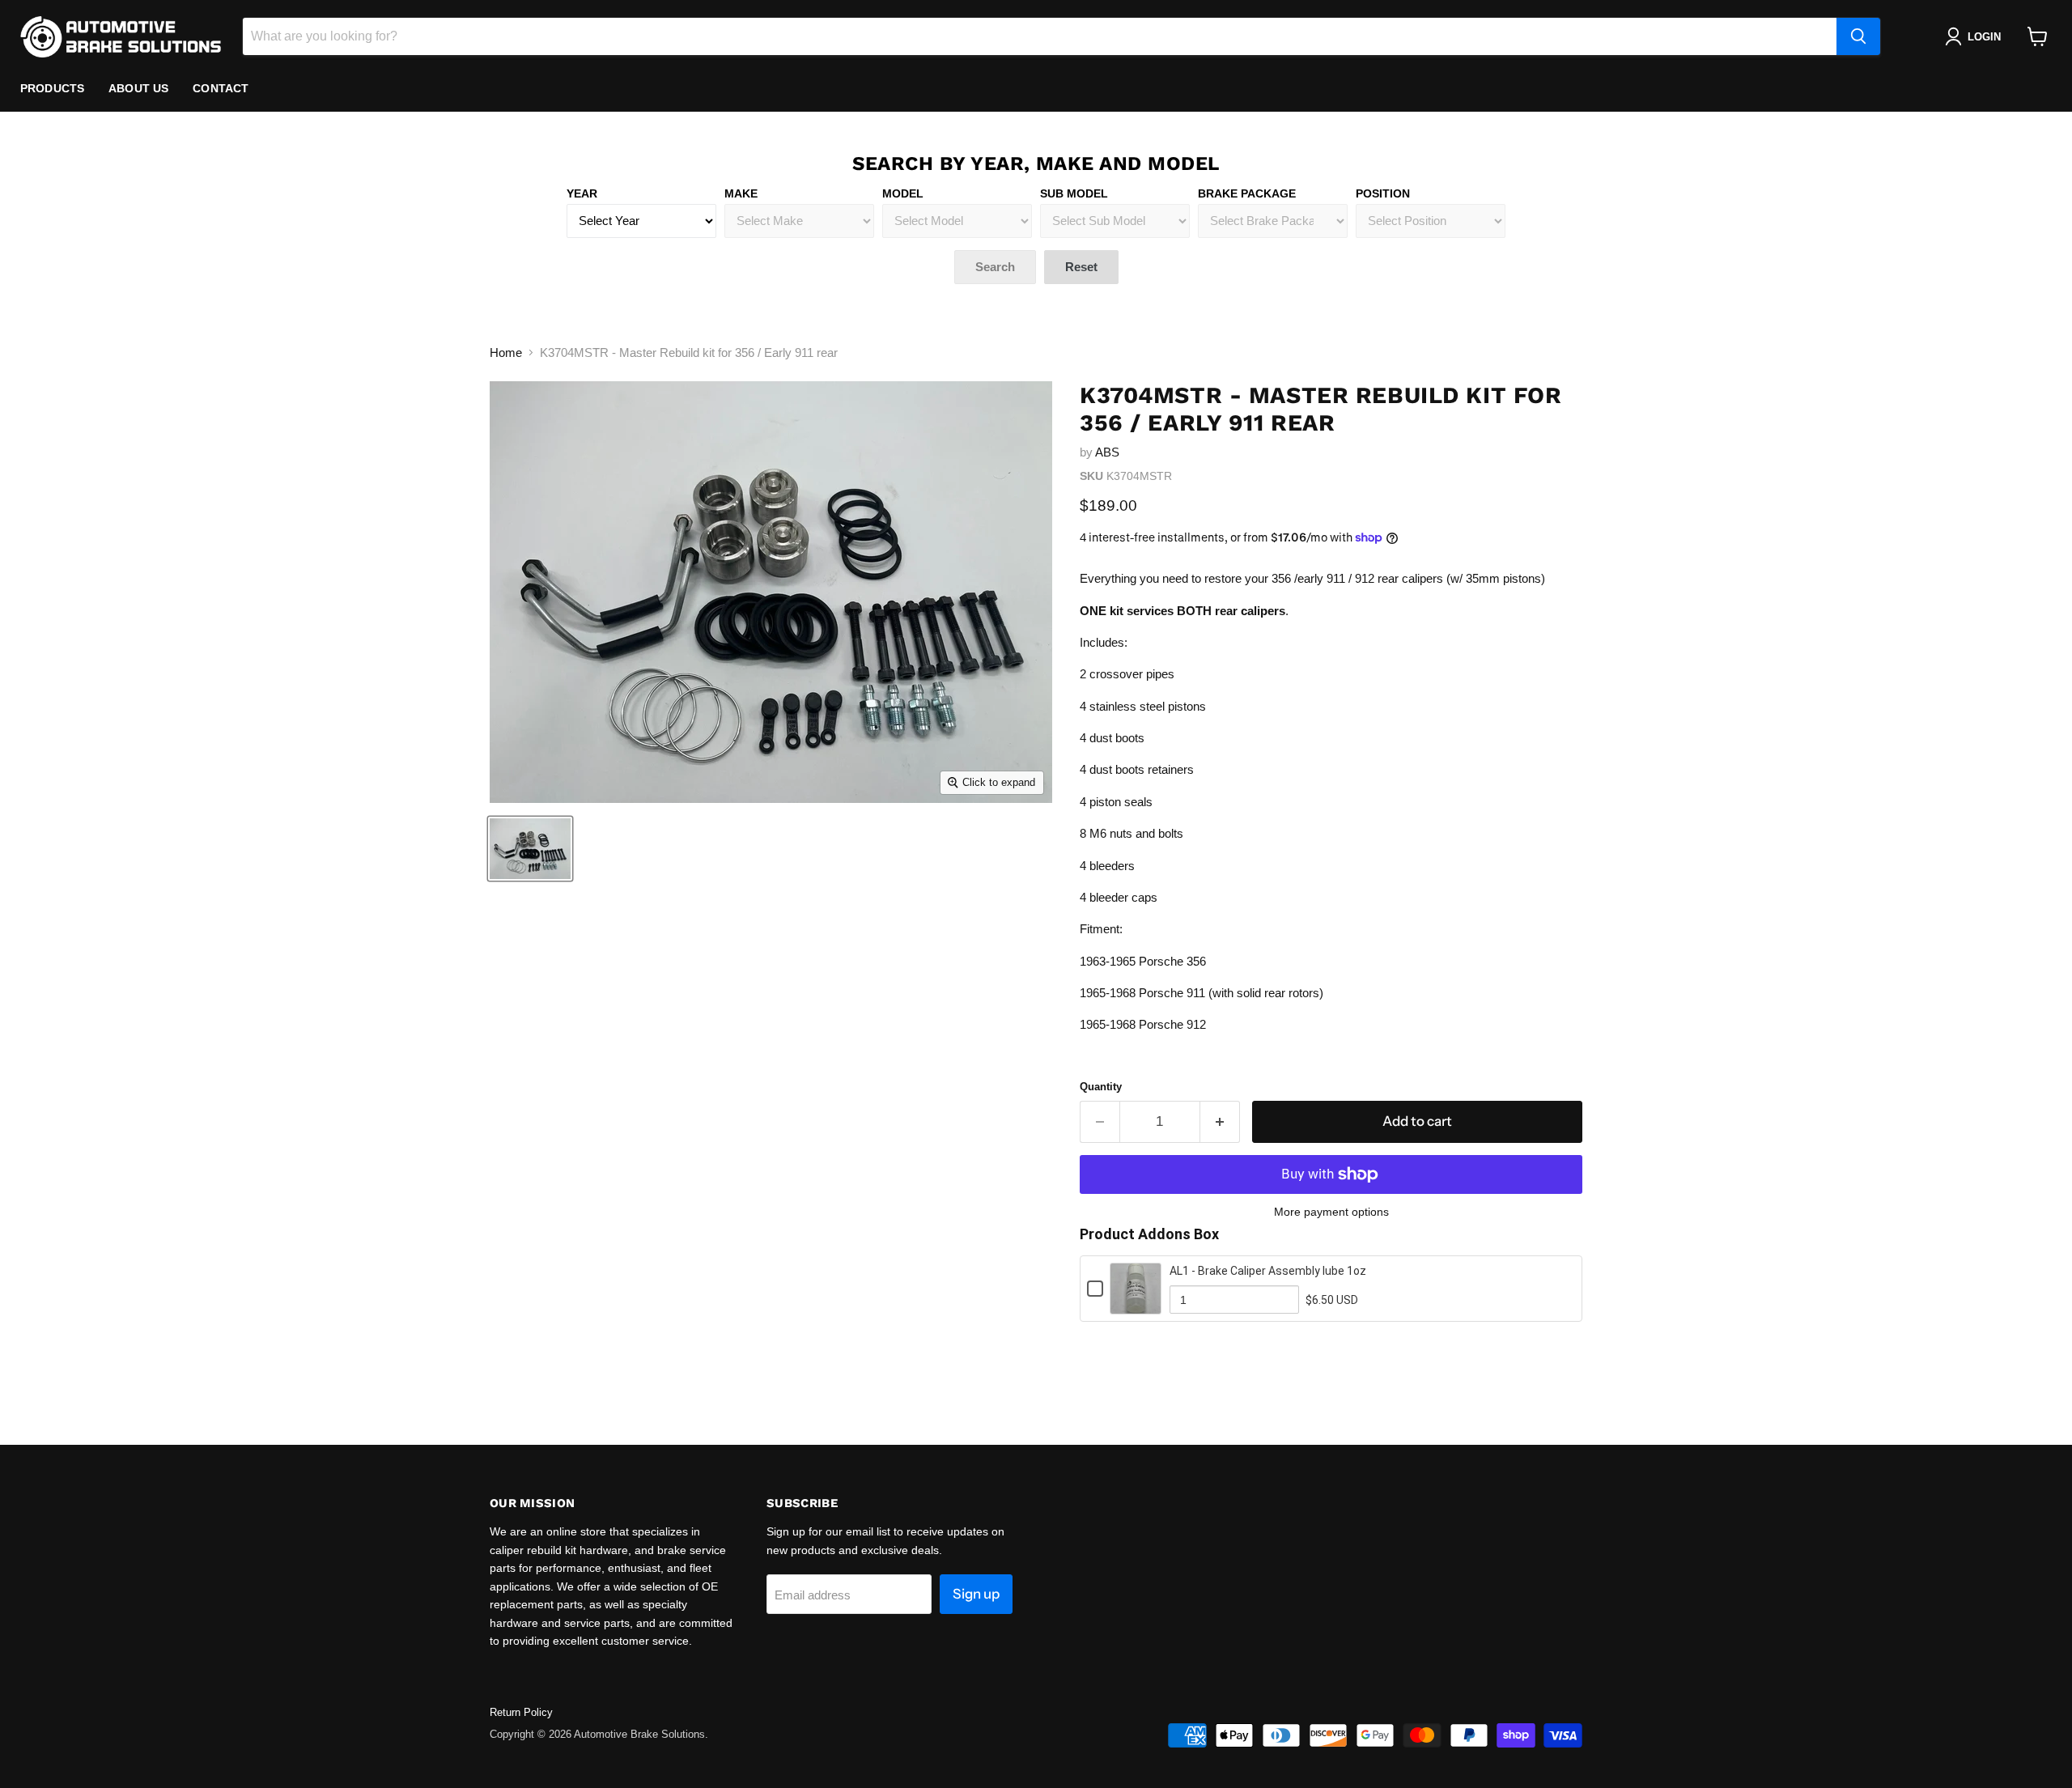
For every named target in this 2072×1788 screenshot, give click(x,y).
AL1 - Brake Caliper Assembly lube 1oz (1268, 1271)
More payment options (1331, 1212)
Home (506, 353)
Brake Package (1247, 193)
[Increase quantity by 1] (1220, 1121)
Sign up (976, 1594)
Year (582, 193)
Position (1383, 193)
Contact (221, 88)
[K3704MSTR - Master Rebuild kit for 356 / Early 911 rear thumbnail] (530, 849)
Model (903, 193)
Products (52, 88)
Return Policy (521, 1712)
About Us (138, 88)
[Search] (1858, 36)
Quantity (1101, 1087)
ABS (1107, 452)
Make (741, 193)
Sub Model (1074, 193)
